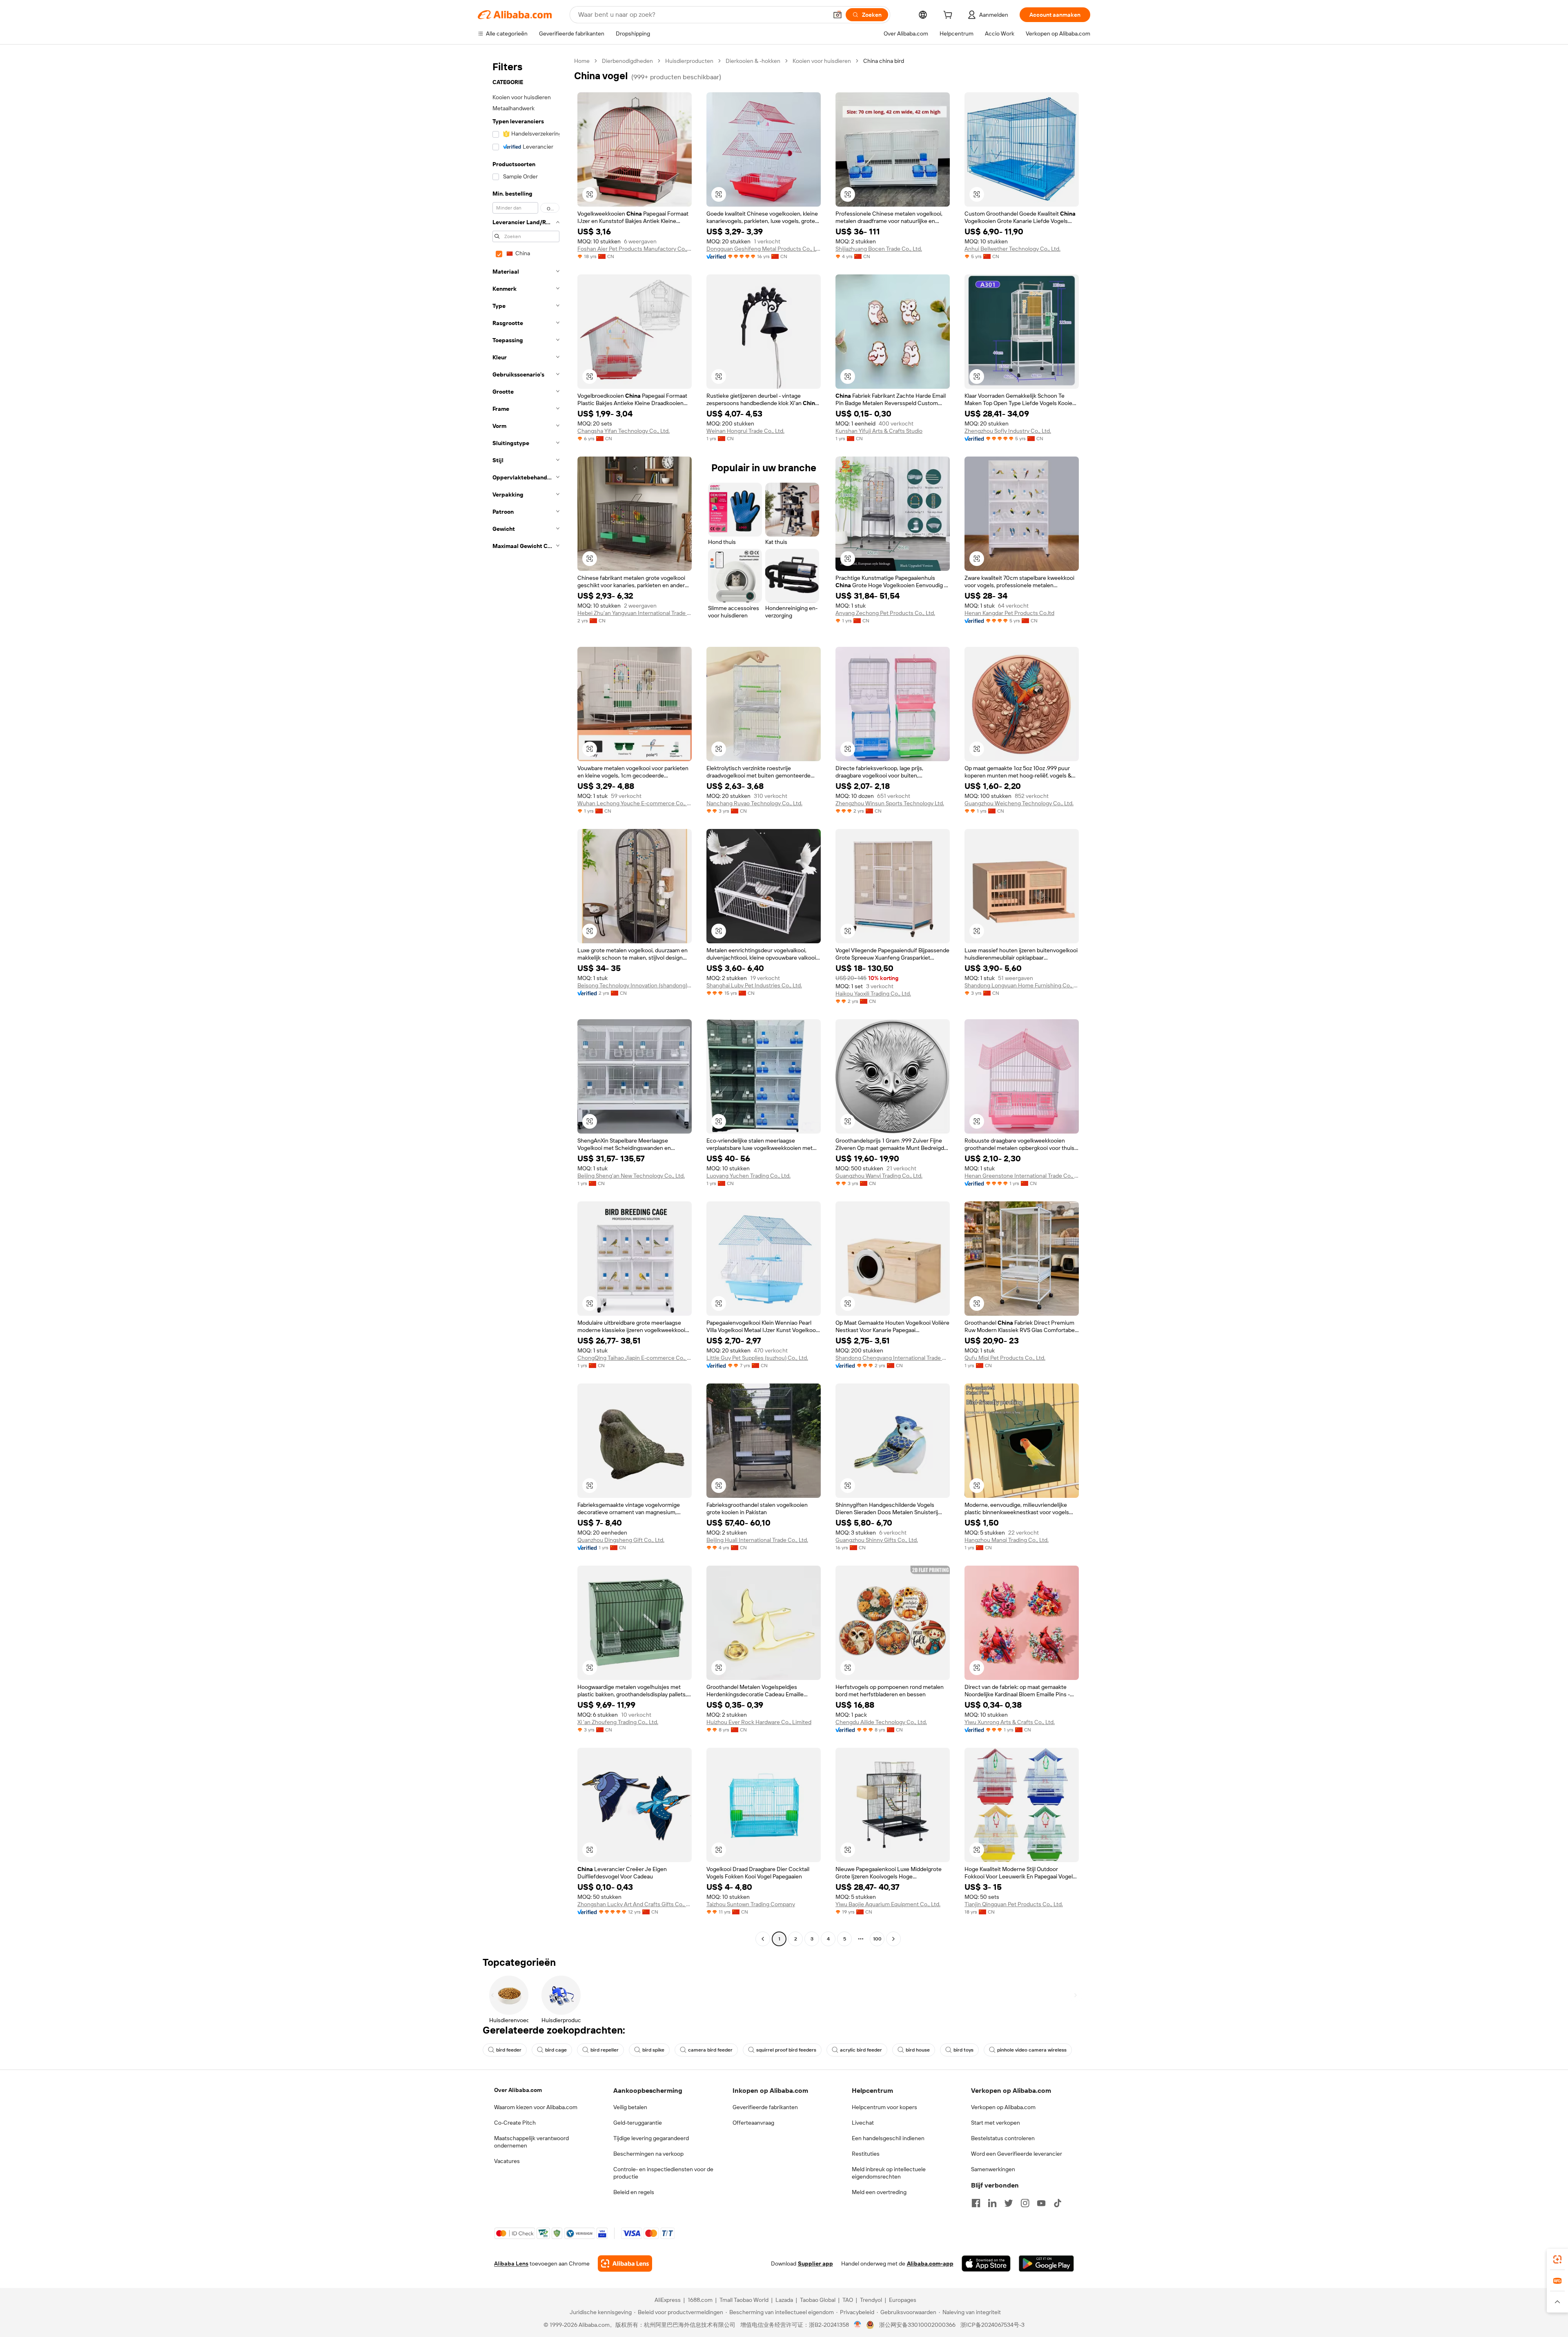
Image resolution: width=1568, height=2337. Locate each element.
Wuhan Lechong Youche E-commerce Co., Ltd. (635, 803)
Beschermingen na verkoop (648, 2154)
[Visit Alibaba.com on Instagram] (1025, 2203)
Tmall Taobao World (744, 2300)
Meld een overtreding (879, 2192)
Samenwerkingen (993, 2169)
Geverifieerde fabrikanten (765, 2107)
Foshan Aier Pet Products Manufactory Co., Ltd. (635, 249)
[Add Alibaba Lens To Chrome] (625, 2263)
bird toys (963, 2050)
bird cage (556, 2050)
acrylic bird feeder (861, 2050)
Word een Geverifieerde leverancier (1017, 2154)
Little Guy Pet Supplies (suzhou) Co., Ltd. (757, 1358)
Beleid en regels (634, 2192)
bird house (918, 2050)
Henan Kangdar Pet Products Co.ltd (1009, 613)
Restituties (866, 2154)
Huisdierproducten (689, 61)
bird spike (653, 2050)
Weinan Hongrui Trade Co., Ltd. (745, 431)
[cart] (949, 16)
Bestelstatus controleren (1003, 2138)
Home (582, 61)
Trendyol (871, 2300)
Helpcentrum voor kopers (884, 2107)
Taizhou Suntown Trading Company (751, 1904)
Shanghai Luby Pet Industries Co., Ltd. (754, 985)
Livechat (863, 2123)
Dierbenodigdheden (627, 61)
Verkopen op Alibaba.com (1003, 2107)
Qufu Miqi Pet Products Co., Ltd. (1005, 1358)
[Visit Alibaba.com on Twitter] (1009, 2203)
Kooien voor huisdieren (822, 61)
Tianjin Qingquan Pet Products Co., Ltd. (1014, 1904)
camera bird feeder (710, 2050)
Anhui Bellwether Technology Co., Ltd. (1012, 249)
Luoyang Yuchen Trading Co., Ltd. (748, 1176)
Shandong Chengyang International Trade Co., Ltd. (893, 1358)
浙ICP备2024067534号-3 (992, 2325)
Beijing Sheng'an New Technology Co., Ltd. (631, 1176)
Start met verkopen (996, 2123)
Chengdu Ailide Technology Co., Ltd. (881, 1722)
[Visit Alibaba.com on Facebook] (976, 2203)
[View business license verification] (858, 2325)
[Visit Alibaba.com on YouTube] (1041, 2203)
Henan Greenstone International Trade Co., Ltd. (1022, 1176)
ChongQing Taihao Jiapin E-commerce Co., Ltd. (635, 1358)
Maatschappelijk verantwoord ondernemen (531, 2142)
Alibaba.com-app (930, 2263)
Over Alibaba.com (518, 2090)
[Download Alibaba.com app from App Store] (986, 2263)
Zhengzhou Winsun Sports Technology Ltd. (890, 803)
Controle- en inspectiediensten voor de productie (663, 2173)
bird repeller (605, 2050)
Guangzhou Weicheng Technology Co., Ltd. (1019, 803)
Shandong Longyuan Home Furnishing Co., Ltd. (1022, 985)
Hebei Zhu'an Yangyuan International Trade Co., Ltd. (635, 613)
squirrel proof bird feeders (786, 2050)
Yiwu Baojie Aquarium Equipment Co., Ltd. (888, 1904)
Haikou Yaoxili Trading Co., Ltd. (873, 994)
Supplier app (815, 2263)
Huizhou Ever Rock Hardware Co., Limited (759, 1722)
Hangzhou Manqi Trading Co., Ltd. (1007, 1540)
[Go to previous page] (763, 1939)
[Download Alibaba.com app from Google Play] (1046, 2263)
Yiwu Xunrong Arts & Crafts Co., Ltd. (1010, 1722)
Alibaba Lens (511, 2263)
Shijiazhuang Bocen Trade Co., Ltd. (879, 249)
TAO (848, 2300)
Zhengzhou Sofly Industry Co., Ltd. (1008, 431)
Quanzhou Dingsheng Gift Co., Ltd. (621, 1540)
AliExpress (668, 2300)
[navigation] (523, 1001)
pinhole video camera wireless (1032, 2050)
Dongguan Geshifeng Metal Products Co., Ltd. (764, 249)
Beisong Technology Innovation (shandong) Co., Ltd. (635, 985)
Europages (903, 2300)
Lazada (784, 2300)
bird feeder (509, 2050)
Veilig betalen (630, 2107)
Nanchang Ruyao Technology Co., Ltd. (754, 803)
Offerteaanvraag (753, 2123)
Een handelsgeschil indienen (888, 2138)
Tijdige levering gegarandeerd (651, 2138)
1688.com (700, 2300)
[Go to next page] (893, 1939)
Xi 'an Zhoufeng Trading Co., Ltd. (618, 1722)
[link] (1557, 2259)
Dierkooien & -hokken (753, 61)
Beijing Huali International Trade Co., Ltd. (757, 1540)
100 (877, 1939)
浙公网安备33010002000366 (917, 2325)
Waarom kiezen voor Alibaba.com (536, 2107)
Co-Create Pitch (515, 2123)
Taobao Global (818, 2300)
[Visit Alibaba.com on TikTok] (1058, 2203)
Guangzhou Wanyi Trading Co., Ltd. (879, 1176)
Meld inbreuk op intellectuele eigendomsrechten (889, 2173)
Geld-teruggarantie (638, 2123)
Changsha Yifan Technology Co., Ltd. (624, 431)
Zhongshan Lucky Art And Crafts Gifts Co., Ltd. (635, 1904)
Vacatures (507, 2161)
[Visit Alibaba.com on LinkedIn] (992, 2203)
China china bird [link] (884, 61)
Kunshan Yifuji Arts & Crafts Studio (879, 431)
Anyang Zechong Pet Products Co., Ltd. (885, 613)
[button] (837, 15)
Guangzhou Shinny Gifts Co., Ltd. (877, 1540)
